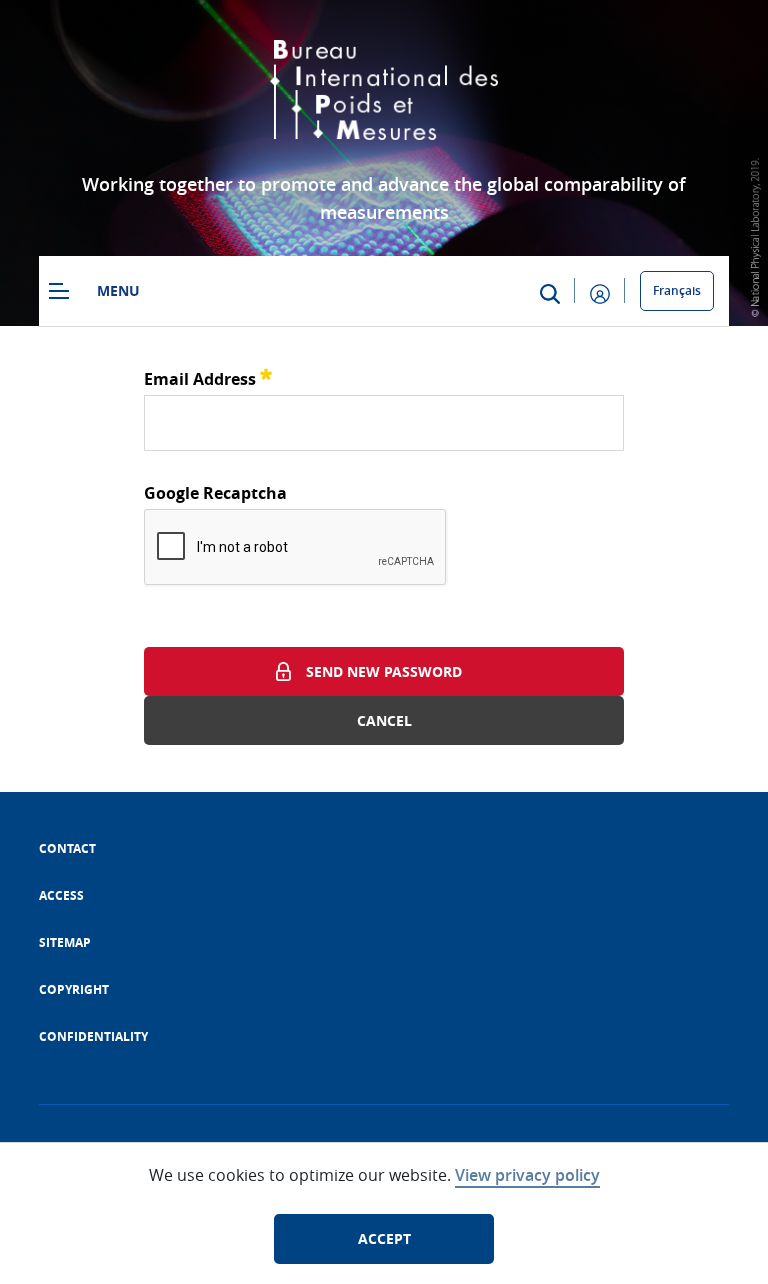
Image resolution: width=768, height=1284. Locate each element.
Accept (384, 1238)
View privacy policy (527, 1175)
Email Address (208, 376)
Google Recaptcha (215, 493)
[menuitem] (67, 848)
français (677, 290)
